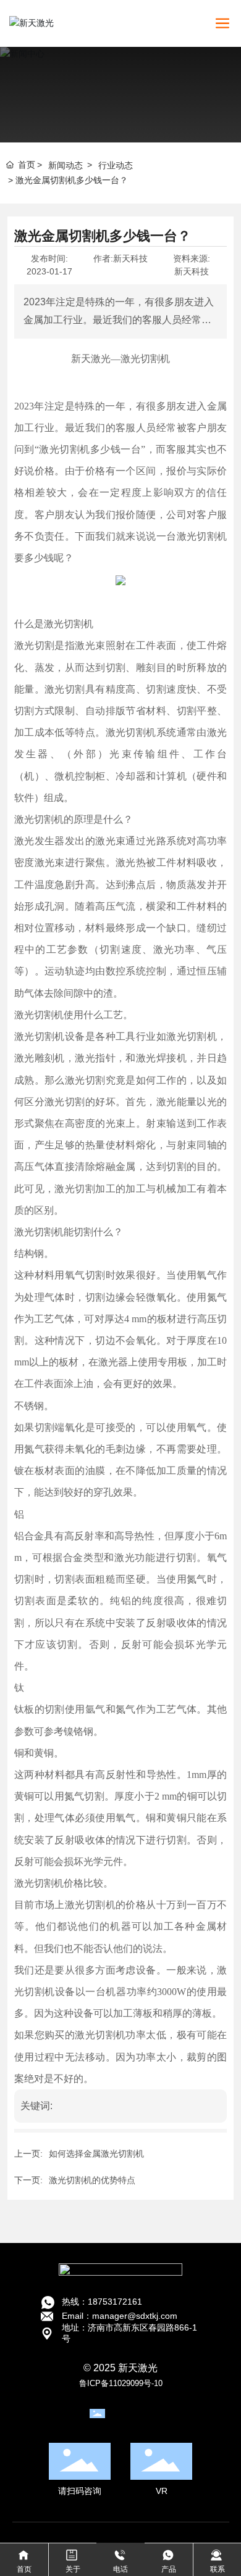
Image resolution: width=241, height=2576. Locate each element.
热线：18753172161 (102, 2302)
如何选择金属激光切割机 (96, 2154)
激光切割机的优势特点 (92, 2180)
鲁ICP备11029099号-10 (121, 2383)
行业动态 (116, 165)
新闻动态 (66, 165)
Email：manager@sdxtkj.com (120, 2316)
